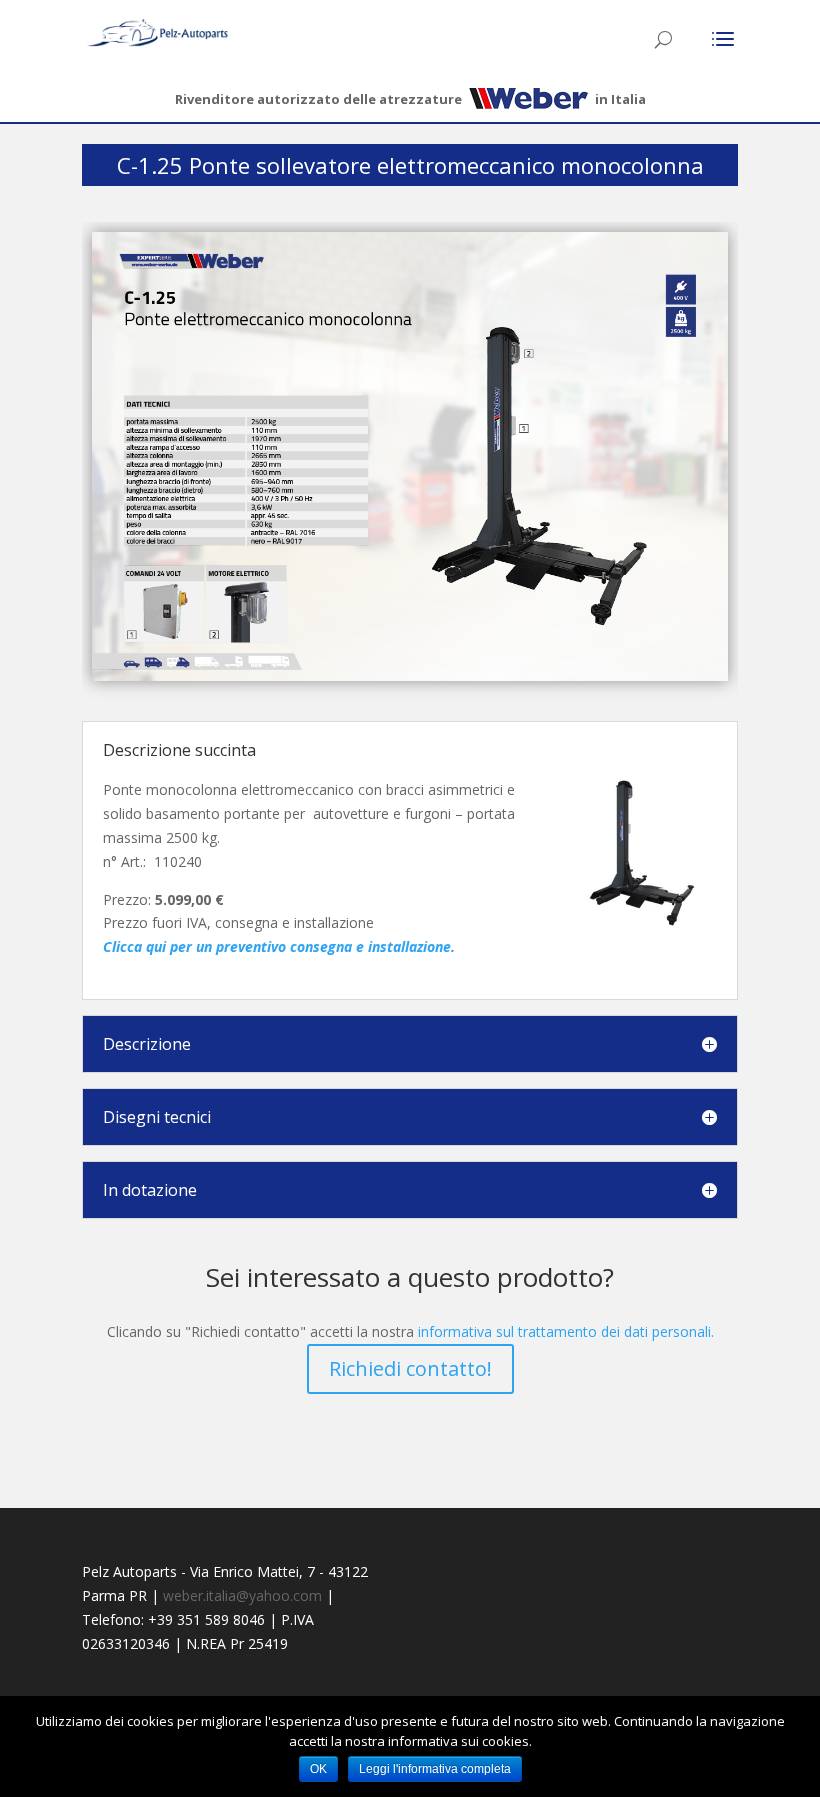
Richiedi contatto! (410, 1368)
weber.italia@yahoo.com (242, 1595)
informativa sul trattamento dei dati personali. (566, 1331)
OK (318, 1769)
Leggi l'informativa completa (435, 1769)
